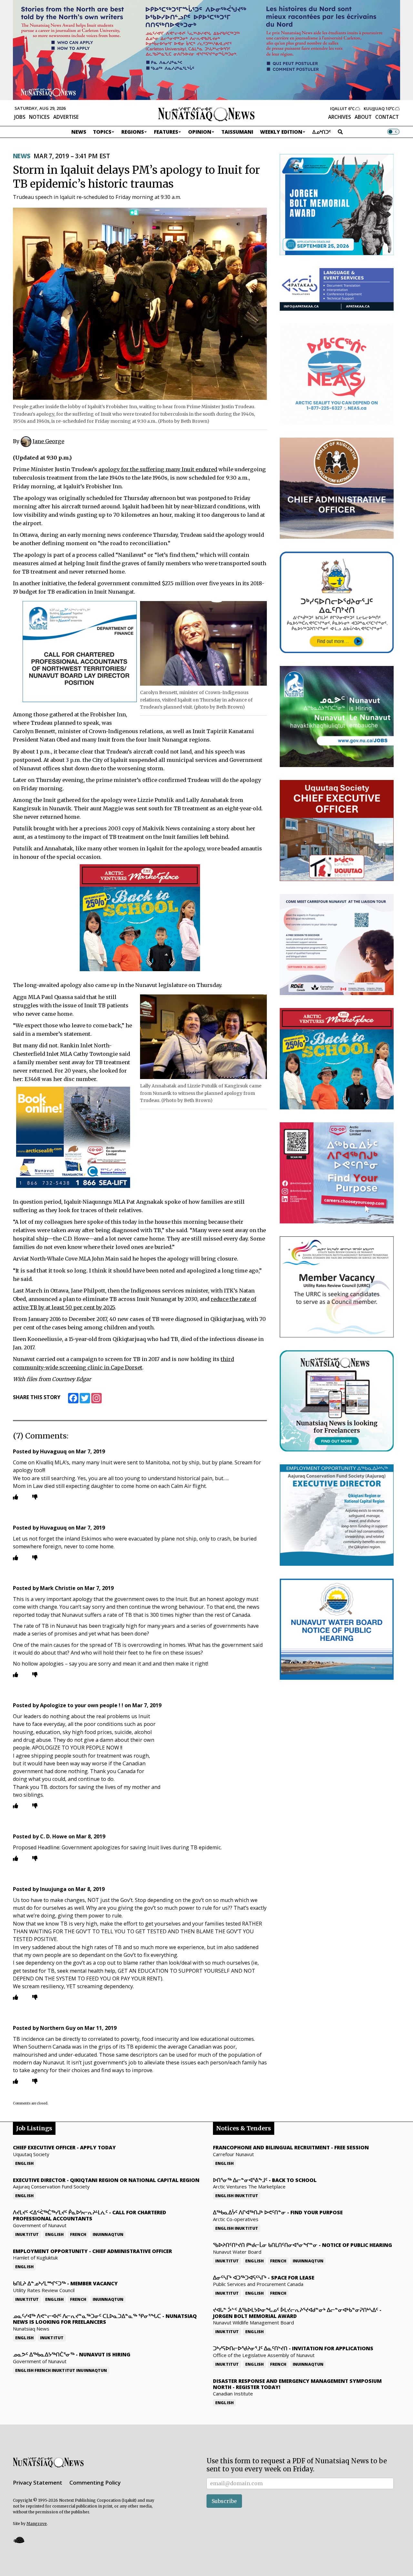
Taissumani (237, 132)
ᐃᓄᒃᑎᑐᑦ (322, 132)
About (363, 117)
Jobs (20, 117)
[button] (19, 2540)
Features (166, 132)
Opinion (200, 132)
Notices (39, 117)
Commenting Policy (95, 2483)
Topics (102, 132)
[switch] (393, 132)
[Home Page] (206, 114)
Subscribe (224, 2501)
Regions (133, 132)
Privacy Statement (38, 2483)
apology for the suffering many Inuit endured (158, 469)
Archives (340, 117)
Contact (387, 117)
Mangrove (37, 2524)
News (79, 132)
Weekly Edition (281, 132)
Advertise (66, 117)
